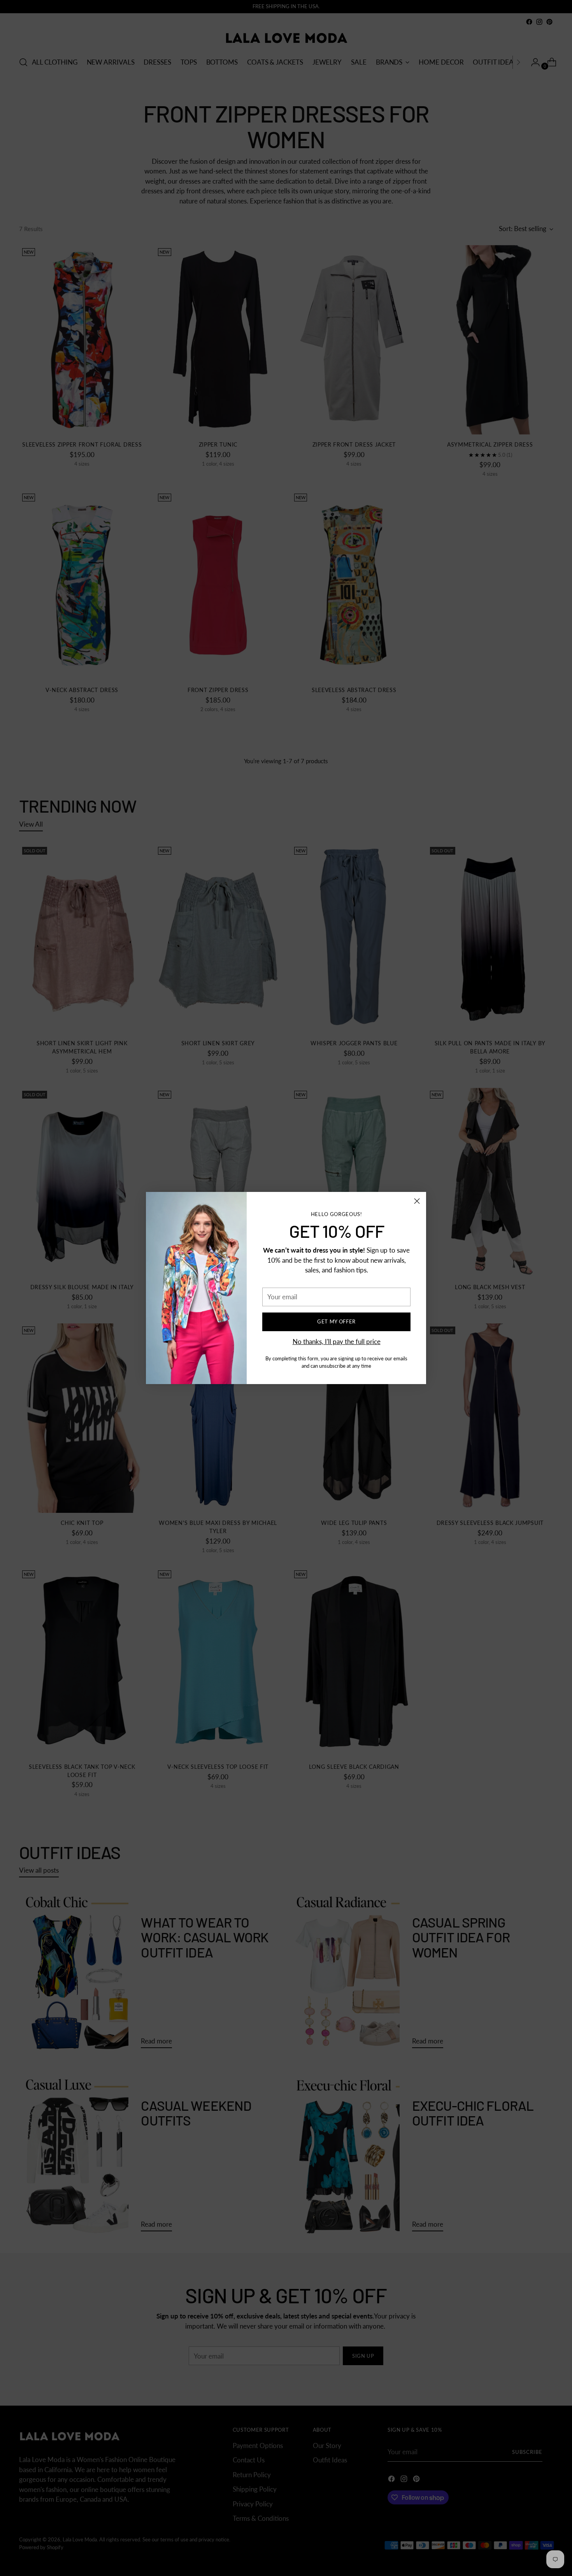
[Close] (417, 1201)
